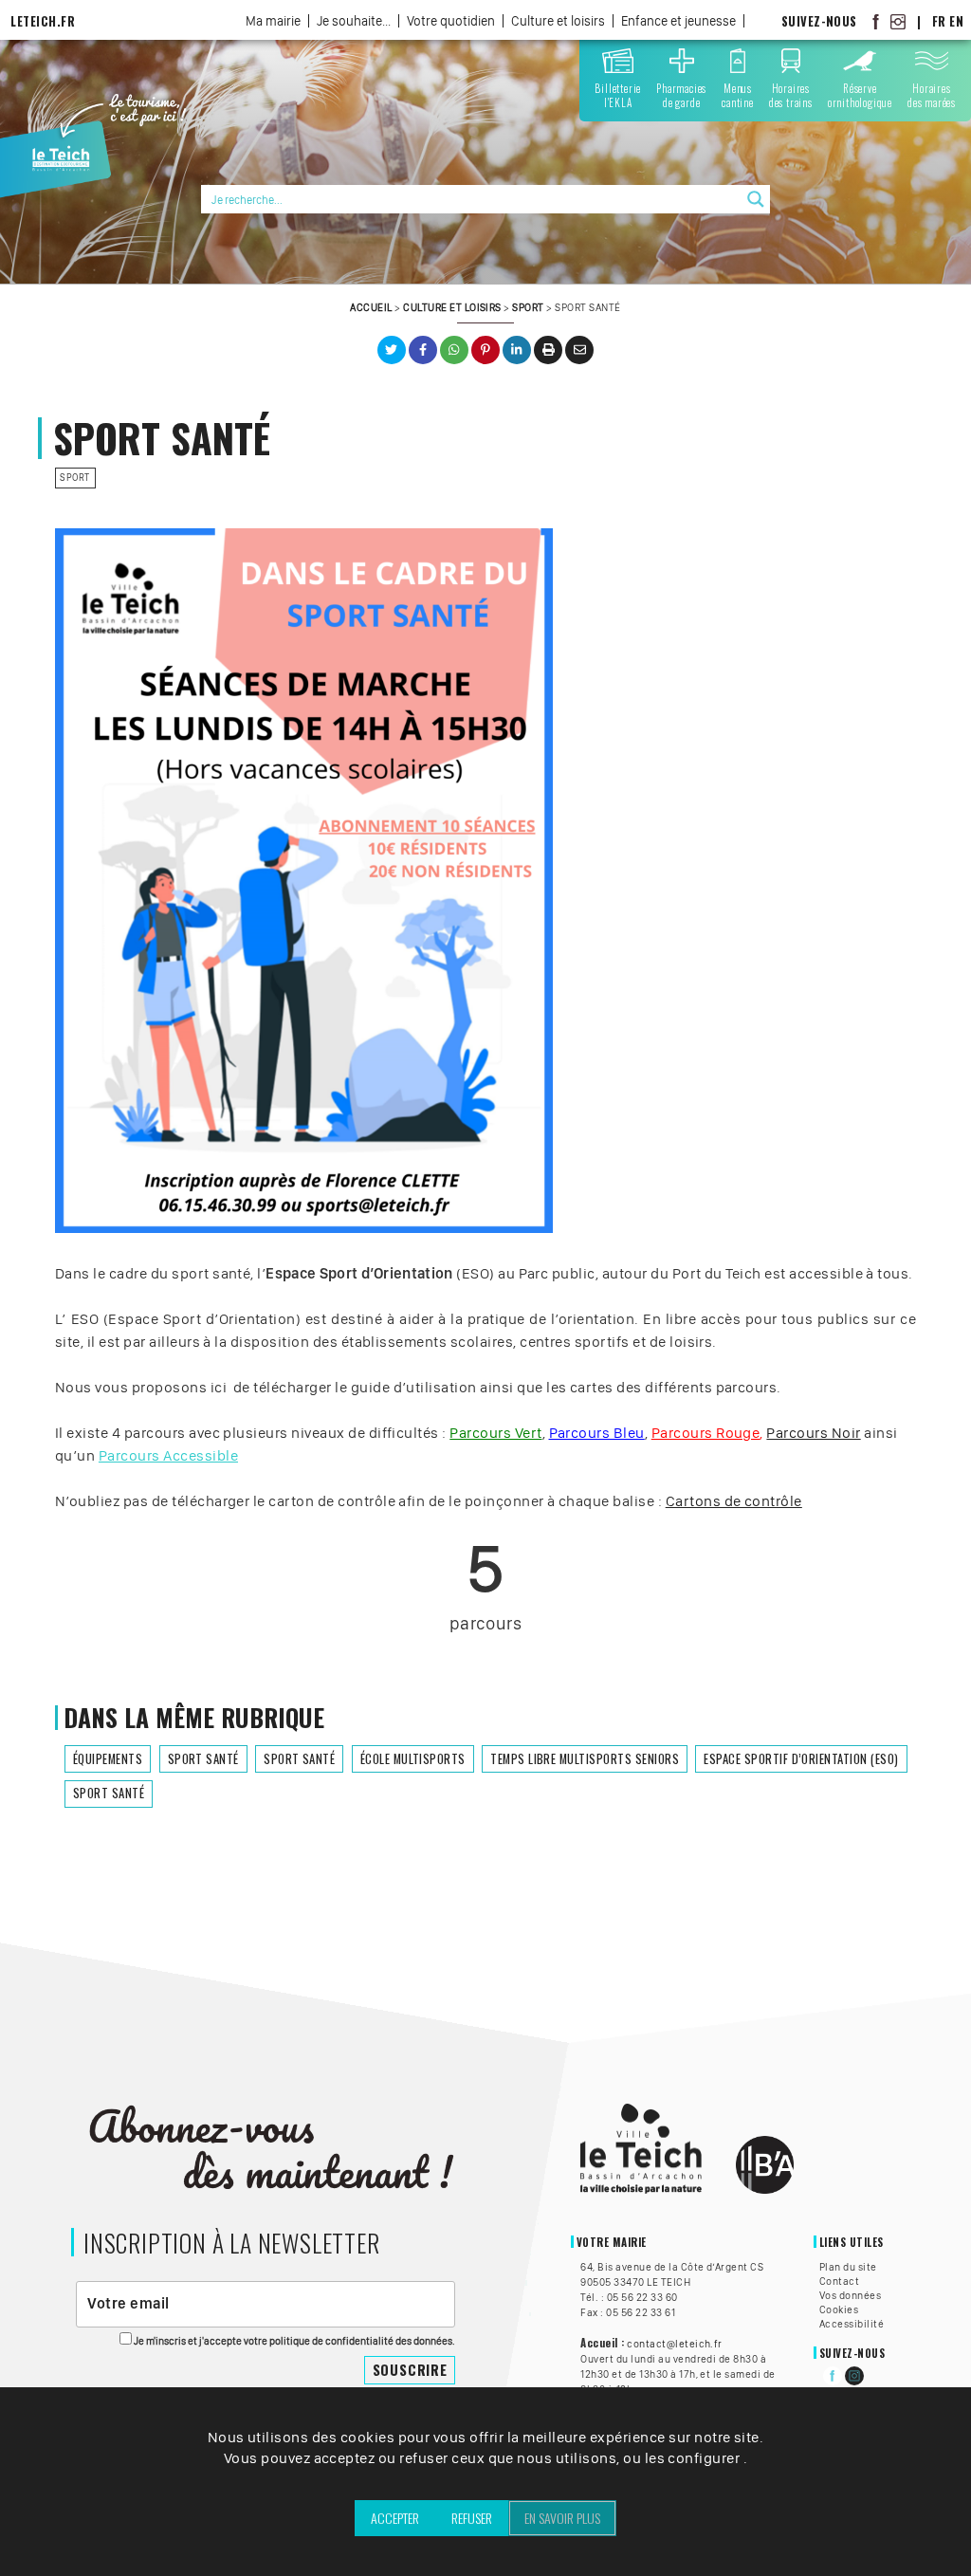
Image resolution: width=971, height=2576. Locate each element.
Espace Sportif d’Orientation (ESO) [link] (801, 1759)
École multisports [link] (413, 1759)
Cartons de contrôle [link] (734, 1501)
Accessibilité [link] (852, 2324)
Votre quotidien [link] (451, 21)
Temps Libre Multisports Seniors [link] (585, 1759)
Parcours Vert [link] (495, 1433)
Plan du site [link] (848, 2267)
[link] (876, 21)
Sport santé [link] (203, 1759)
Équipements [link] (108, 1759)
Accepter (395, 2518)
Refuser (472, 2518)
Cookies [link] (839, 2309)
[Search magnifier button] (756, 199)
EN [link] (956, 21)
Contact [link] (839, 2281)
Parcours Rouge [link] (706, 1433)
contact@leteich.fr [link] (675, 2344)
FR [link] (939, 21)
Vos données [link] (850, 2295)
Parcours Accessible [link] (168, 1455)
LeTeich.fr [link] (43, 21)
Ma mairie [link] (273, 21)
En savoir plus (562, 2518)
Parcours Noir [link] (813, 1433)
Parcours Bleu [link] (597, 1433)
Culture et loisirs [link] (558, 21)
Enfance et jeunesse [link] (678, 21)
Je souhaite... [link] (354, 21)
